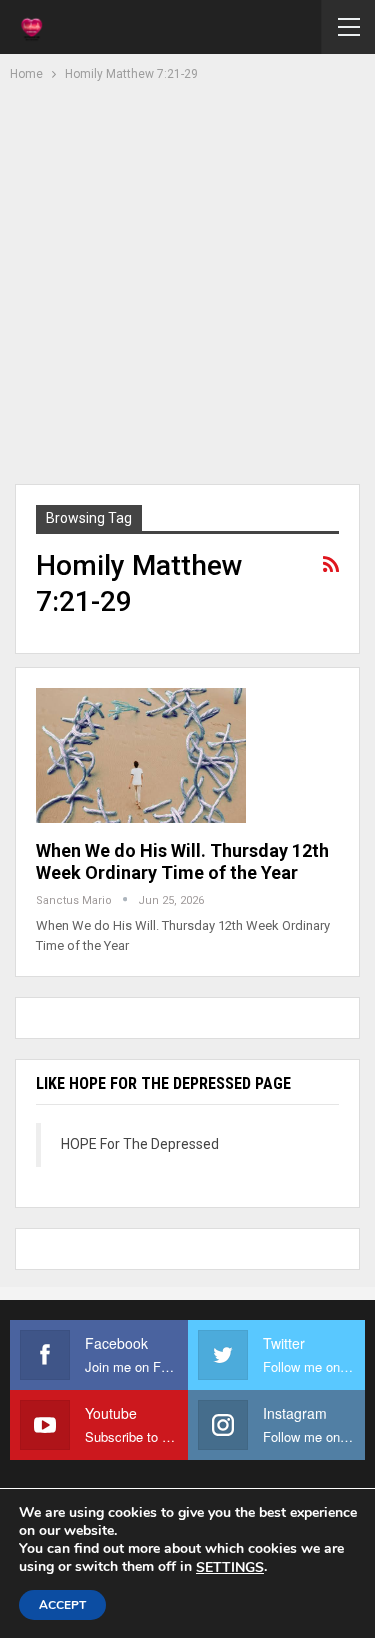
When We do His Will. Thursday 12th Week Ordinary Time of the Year (182, 861)
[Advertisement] (187, 280)
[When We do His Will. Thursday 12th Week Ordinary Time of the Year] (141, 755)
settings (230, 1568)
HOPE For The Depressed (140, 1144)
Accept (62, 1605)
